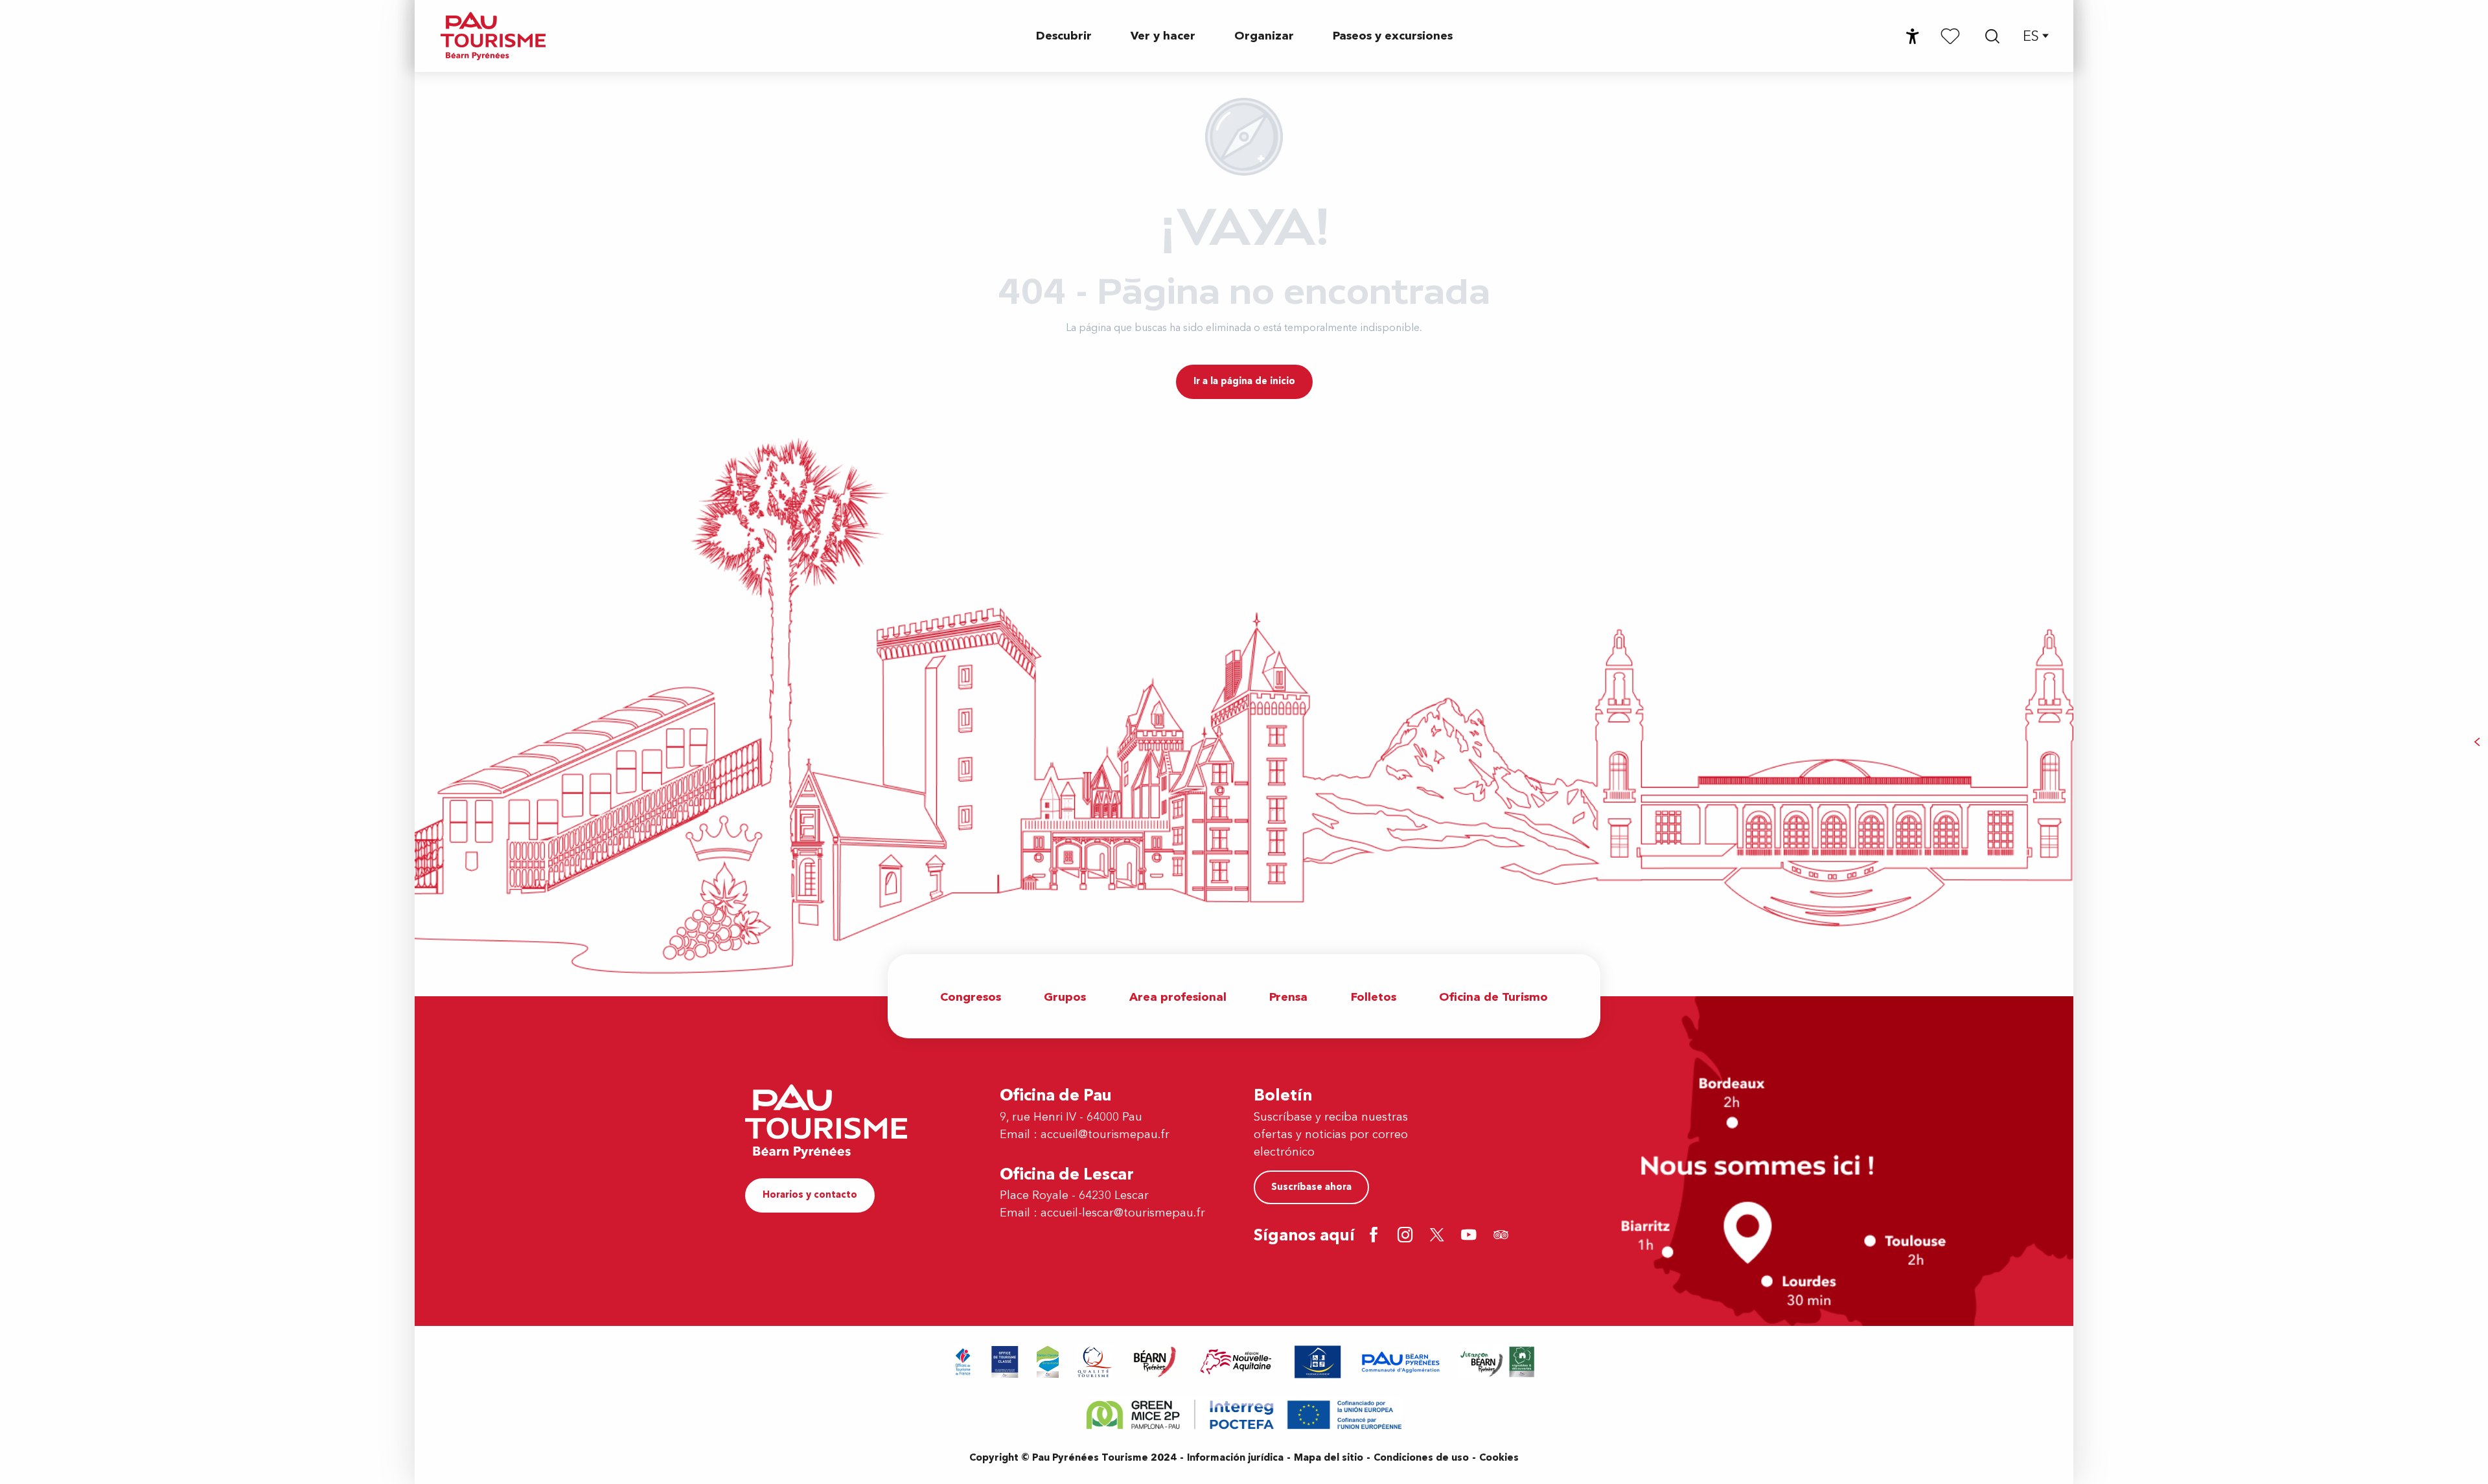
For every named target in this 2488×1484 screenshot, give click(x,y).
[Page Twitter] (1439, 1236)
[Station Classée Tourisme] (1048, 1362)
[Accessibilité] (1913, 36)
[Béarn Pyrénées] (1154, 1362)
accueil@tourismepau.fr (1105, 1135)
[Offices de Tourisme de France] (963, 1362)
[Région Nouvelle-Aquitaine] (1236, 1362)
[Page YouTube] (1471, 1236)
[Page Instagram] (1408, 1236)
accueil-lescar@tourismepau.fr (1123, 1213)
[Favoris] (1950, 36)
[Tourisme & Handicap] (1318, 1362)
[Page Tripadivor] (1503, 1236)
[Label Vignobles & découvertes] (1497, 1362)
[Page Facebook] (1376, 1236)
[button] (1992, 36)
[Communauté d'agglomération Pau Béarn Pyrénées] (1400, 1362)
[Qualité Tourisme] (1095, 1362)
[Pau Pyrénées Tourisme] (493, 36)
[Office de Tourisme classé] (1005, 1362)
